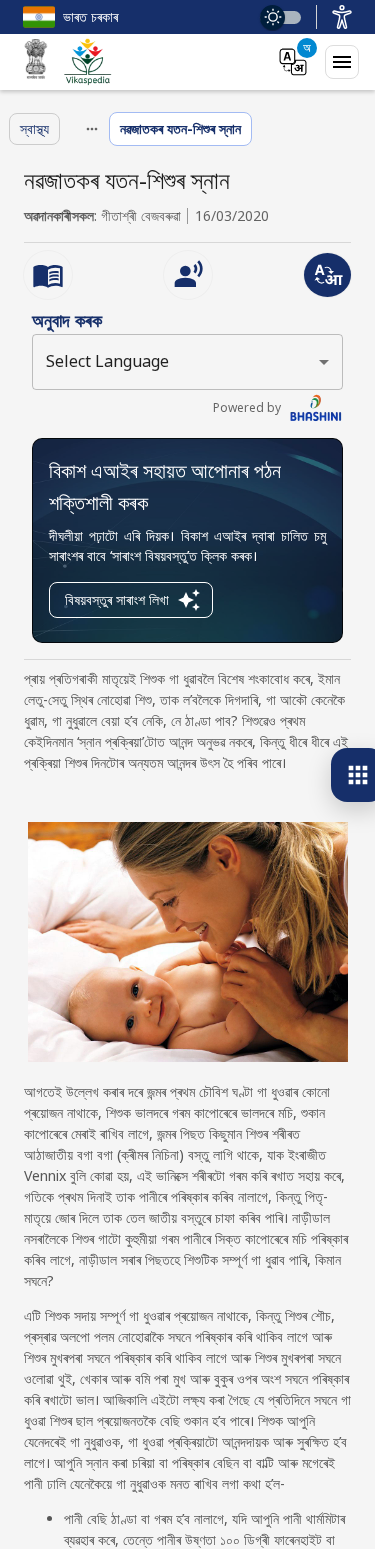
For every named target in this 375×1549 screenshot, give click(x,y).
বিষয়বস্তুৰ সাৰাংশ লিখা (117, 599)
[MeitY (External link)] (36, 62)
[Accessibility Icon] (342, 17)
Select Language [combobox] (107, 361)
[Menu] (342, 62)
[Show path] (92, 129)
